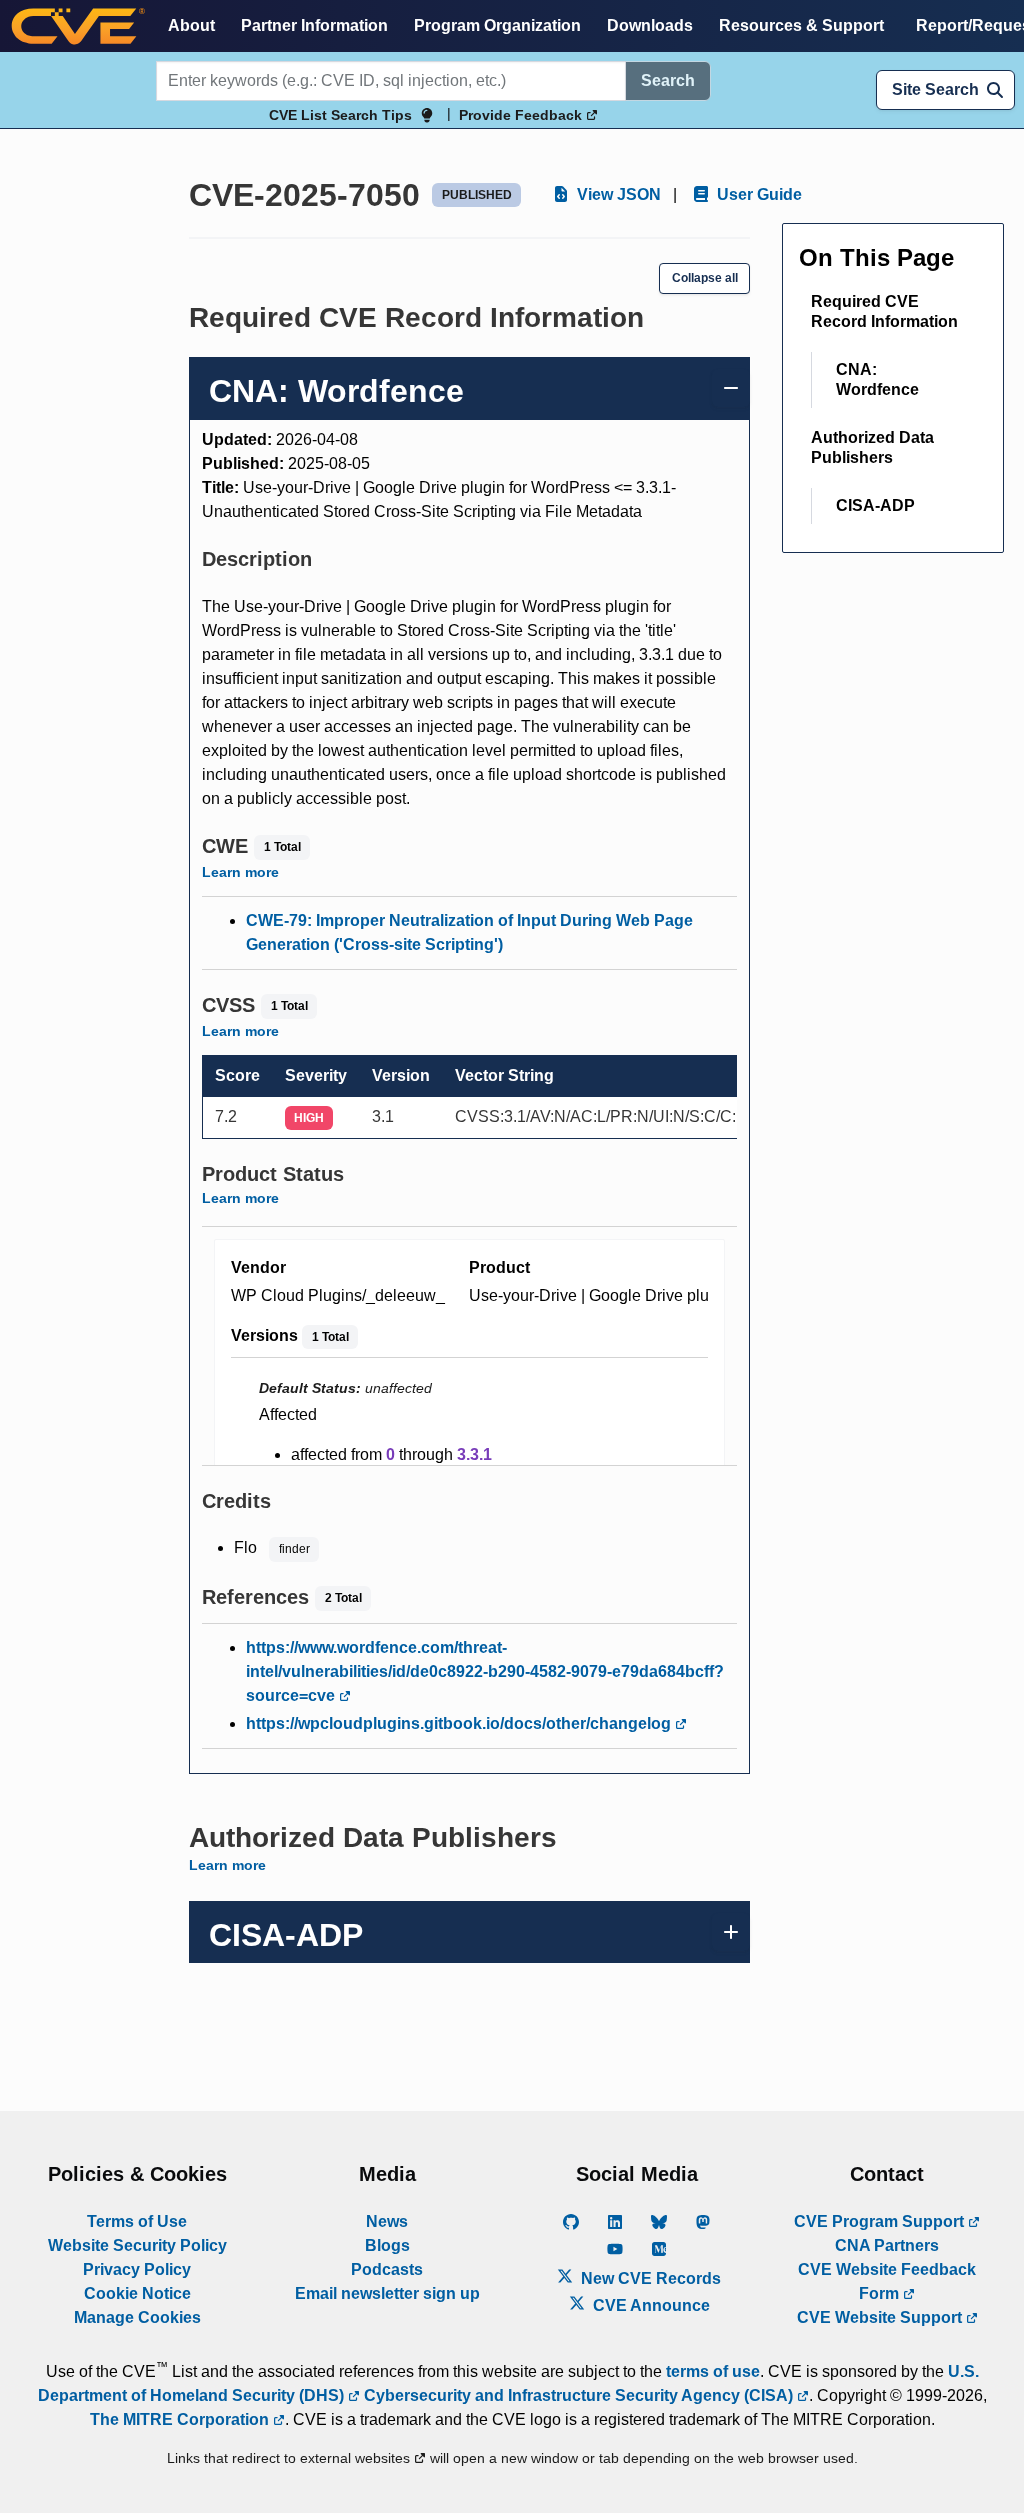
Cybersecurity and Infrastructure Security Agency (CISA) (578, 2395)
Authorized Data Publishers (872, 447)
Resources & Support (801, 25)
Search (668, 80)
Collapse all (705, 278)
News (387, 2221)
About (191, 25)
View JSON (617, 194)
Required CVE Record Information (884, 311)
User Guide (757, 194)
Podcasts (387, 2269)
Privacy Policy (137, 2269)
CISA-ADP (875, 505)
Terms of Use (137, 2221)
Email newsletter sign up (387, 2293)
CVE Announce (649, 2305)
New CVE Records (649, 2278)
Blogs (387, 2245)
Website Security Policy (137, 2245)
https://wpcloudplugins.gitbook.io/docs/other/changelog (460, 1723)
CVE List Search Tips (340, 115)
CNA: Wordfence (877, 379)
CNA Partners (887, 2245)
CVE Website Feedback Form (887, 2281)
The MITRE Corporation (181, 2419)
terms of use (713, 2371)
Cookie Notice (137, 2293)
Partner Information (314, 25)
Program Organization (497, 25)
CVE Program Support (881, 2221)
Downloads (650, 25)
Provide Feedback (522, 115)
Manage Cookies (137, 2317)
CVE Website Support (881, 2317)
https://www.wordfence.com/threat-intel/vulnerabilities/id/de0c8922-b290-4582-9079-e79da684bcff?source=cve (485, 1671)
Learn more (240, 872)
